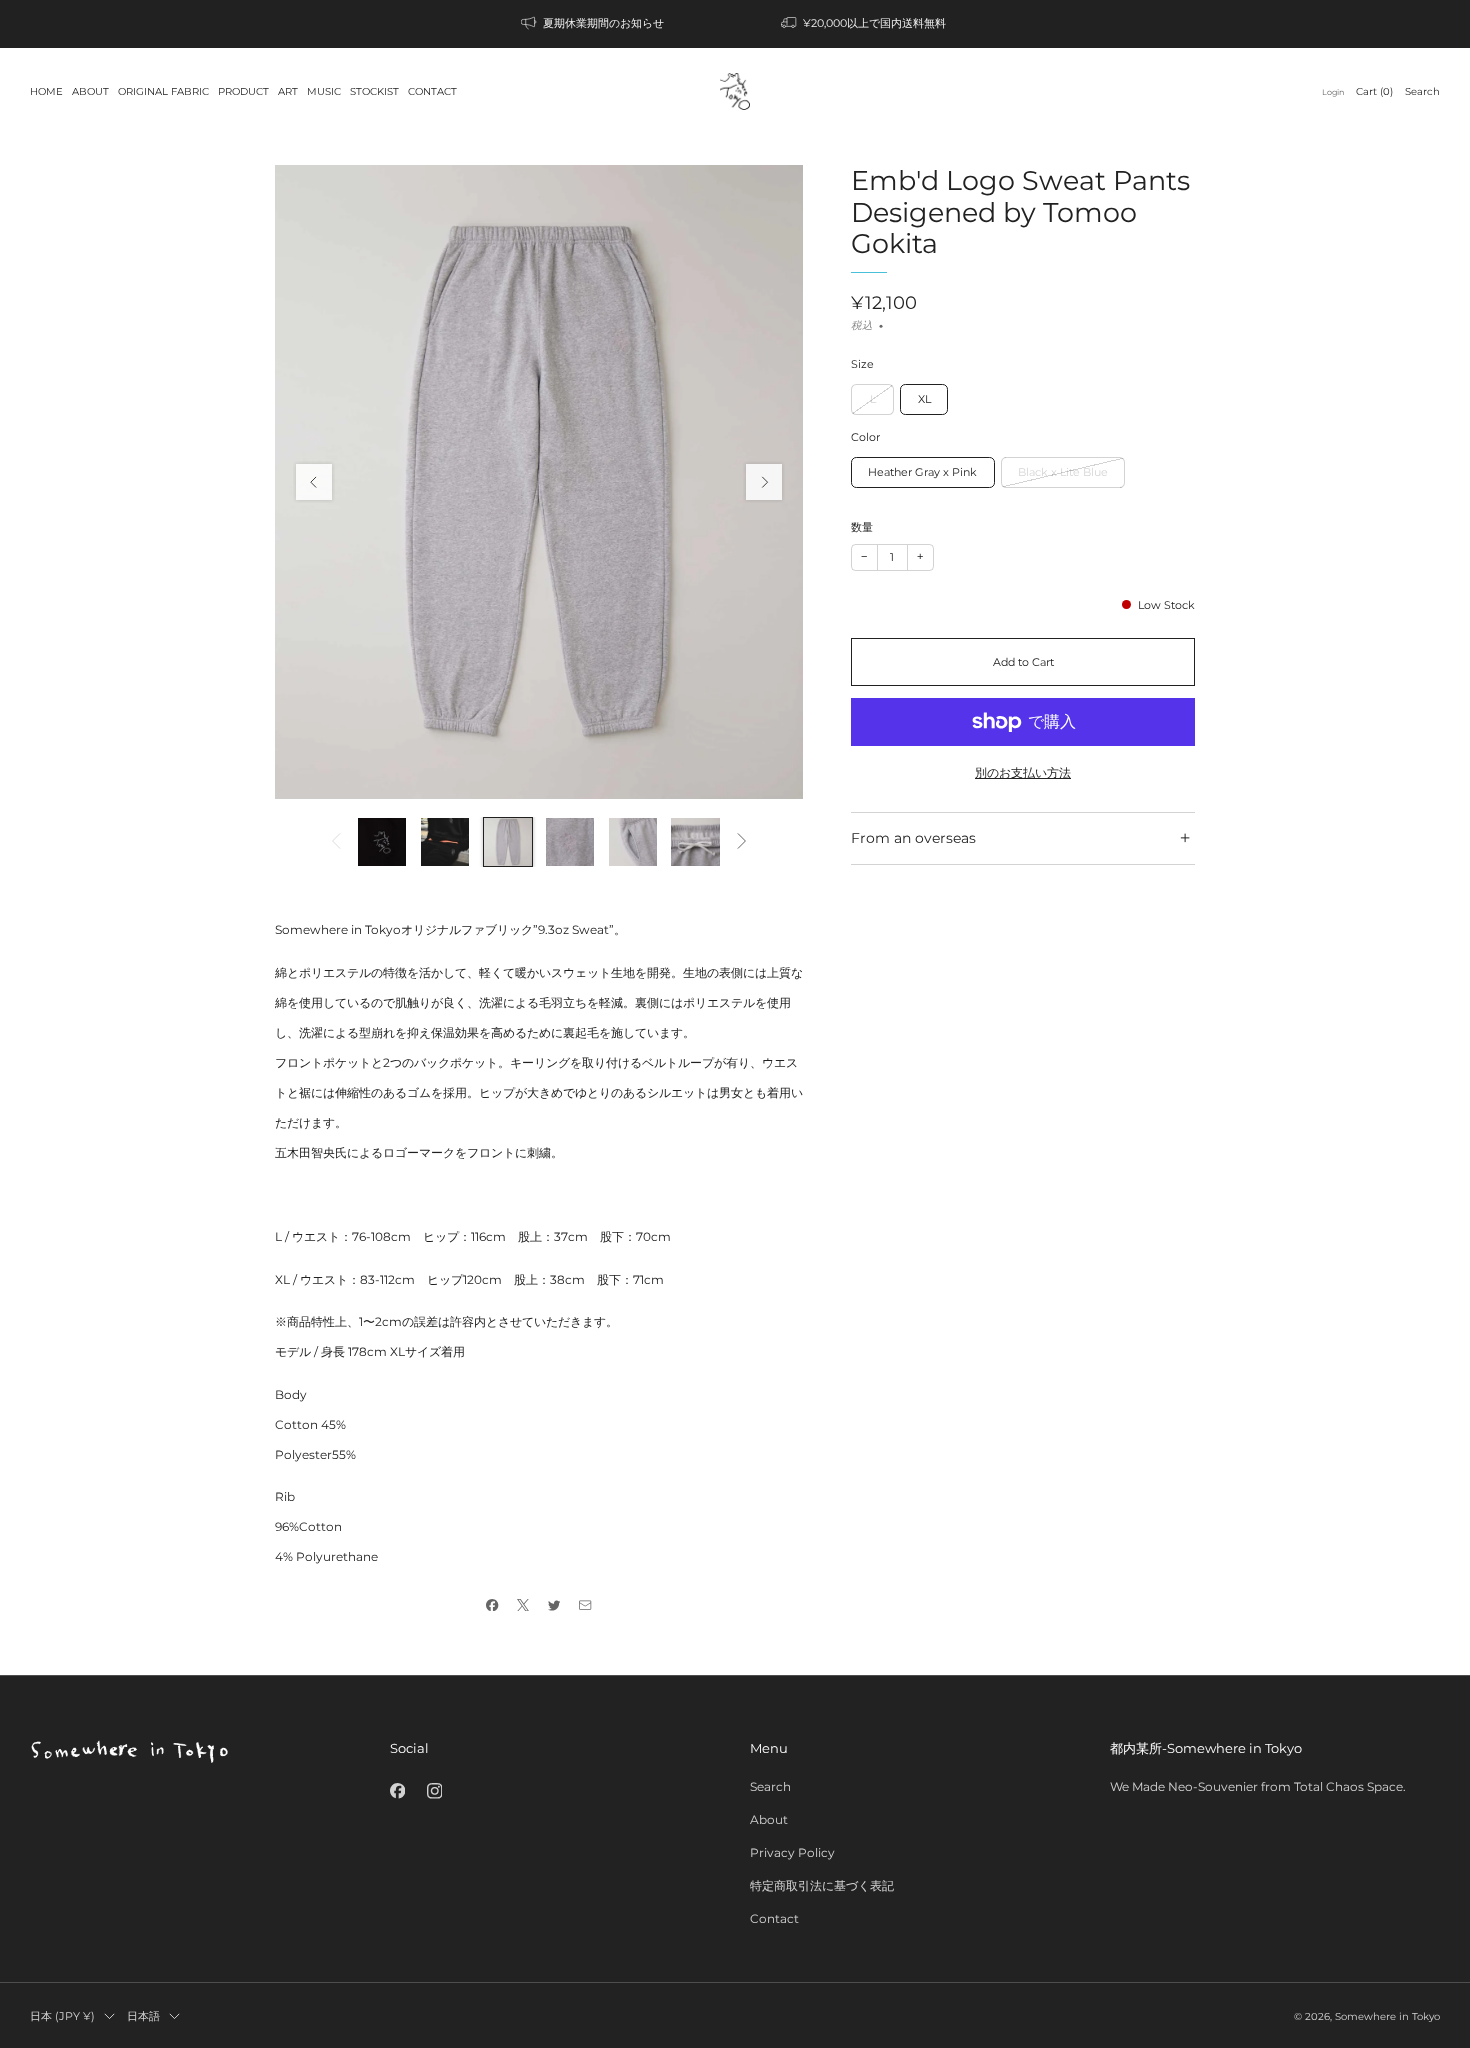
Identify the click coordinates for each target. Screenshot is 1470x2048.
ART (288, 91)
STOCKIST (374, 91)
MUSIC (324, 91)
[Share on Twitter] (554, 1605)
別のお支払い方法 (1023, 772)
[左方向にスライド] (335, 842)
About (769, 1819)
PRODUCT (243, 91)
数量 (862, 527)
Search (1422, 91)
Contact (774, 1918)
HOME (46, 91)
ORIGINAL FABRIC (163, 91)
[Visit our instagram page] (434, 1790)
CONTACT (432, 91)
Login (1333, 92)
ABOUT (90, 91)
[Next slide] (764, 482)
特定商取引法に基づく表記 (822, 1885)
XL (924, 399)
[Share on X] (523, 1605)
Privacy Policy (792, 1852)
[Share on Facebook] (492, 1605)
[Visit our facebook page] (397, 1790)
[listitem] (594, 24)
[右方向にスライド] (742, 842)
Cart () (1374, 91)
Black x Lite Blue (1063, 472)
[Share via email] (585, 1605)
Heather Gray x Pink (922, 472)
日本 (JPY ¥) (62, 2016)
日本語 (143, 2016)
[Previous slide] (314, 482)
